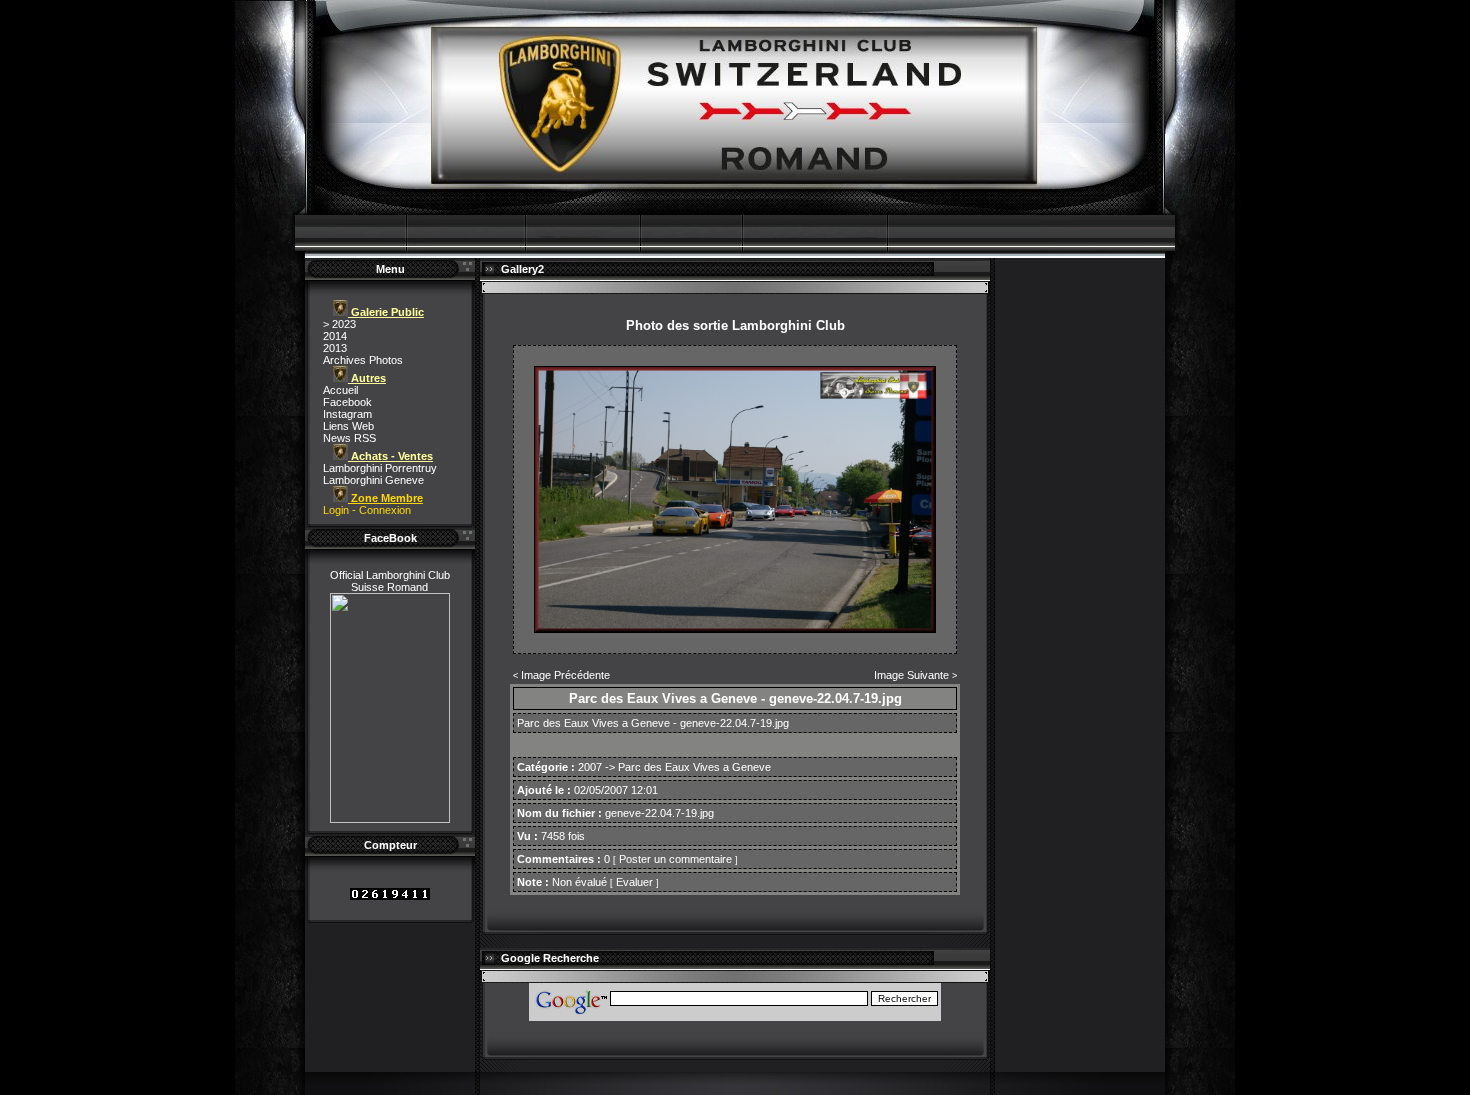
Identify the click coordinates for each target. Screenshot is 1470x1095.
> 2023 (339, 324)
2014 (335, 336)
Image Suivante (911, 675)
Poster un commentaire (675, 859)
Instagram (347, 414)
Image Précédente (565, 675)
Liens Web (348, 426)
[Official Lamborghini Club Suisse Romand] (390, 819)
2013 (335, 348)
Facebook (347, 402)
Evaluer (634, 882)
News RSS (349, 438)
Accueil (340, 390)
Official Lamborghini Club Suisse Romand (390, 581)
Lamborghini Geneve (373, 480)
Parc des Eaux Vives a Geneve (694, 767)
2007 (590, 767)
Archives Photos (363, 360)
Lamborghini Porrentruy (380, 468)
